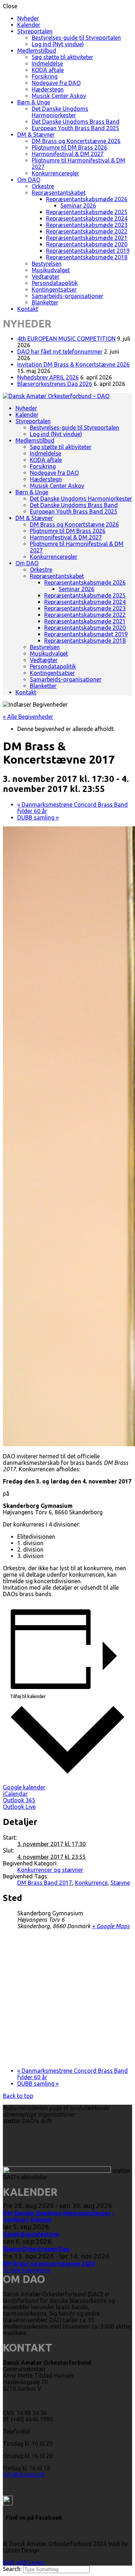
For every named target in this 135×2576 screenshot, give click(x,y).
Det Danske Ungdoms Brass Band (76, 122)
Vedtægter (46, 277)
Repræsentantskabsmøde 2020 (87, 244)
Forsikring (45, 76)
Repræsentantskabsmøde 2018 (87, 257)
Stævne (120, 1883)
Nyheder (28, 18)
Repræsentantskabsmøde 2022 (87, 231)
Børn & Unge (34, 102)
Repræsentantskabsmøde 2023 (87, 225)
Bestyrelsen (47, 264)
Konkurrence (91, 1883)
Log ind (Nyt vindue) (58, 44)
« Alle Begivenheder (28, 717)
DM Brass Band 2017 (45, 1883)
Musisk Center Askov (59, 96)
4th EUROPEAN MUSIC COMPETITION (66, 339)
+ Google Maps (111, 1926)
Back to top (18, 2096)
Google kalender (24, 1787)
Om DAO (29, 180)
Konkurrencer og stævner (50, 1870)
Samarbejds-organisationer (67, 296)
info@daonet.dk (24, 2474)
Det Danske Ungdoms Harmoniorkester (60, 112)
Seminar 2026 (78, 206)
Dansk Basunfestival (31, 2234)
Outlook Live (19, 1807)
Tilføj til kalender (28, 1696)
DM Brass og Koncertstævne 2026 (76, 141)
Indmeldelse (47, 63)
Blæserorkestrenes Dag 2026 (55, 384)
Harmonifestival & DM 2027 (68, 154)
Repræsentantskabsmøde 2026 (87, 199)
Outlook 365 (19, 1800)
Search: (13, 2569)
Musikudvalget (51, 270)
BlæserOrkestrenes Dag (36, 2249)
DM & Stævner (36, 135)
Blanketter (45, 302)
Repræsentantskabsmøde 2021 (87, 238)
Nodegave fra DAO (56, 83)
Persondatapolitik (55, 283)
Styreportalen (35, 31)
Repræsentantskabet (59, 193)
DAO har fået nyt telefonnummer (60, 352)
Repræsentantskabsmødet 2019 (88, 251)
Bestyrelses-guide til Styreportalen (76, 38)
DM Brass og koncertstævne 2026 (49, 2264)
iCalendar (15, 1794)
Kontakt (28, 309)
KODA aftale (48, 70)
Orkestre (43, 186)
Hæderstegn (48, 89)
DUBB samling (38, 817)
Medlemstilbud (37, 51)
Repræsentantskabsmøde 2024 (87, 218)
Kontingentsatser (54, 289)
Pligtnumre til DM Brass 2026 (69, 147)
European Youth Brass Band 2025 (75, 128)
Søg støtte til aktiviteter (62, 57)
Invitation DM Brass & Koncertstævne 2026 (73, 364)
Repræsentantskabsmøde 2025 (87, 212)
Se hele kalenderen (27, 2270)
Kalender (29, 25)
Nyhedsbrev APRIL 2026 (48, 377)
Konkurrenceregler (55, 173)
